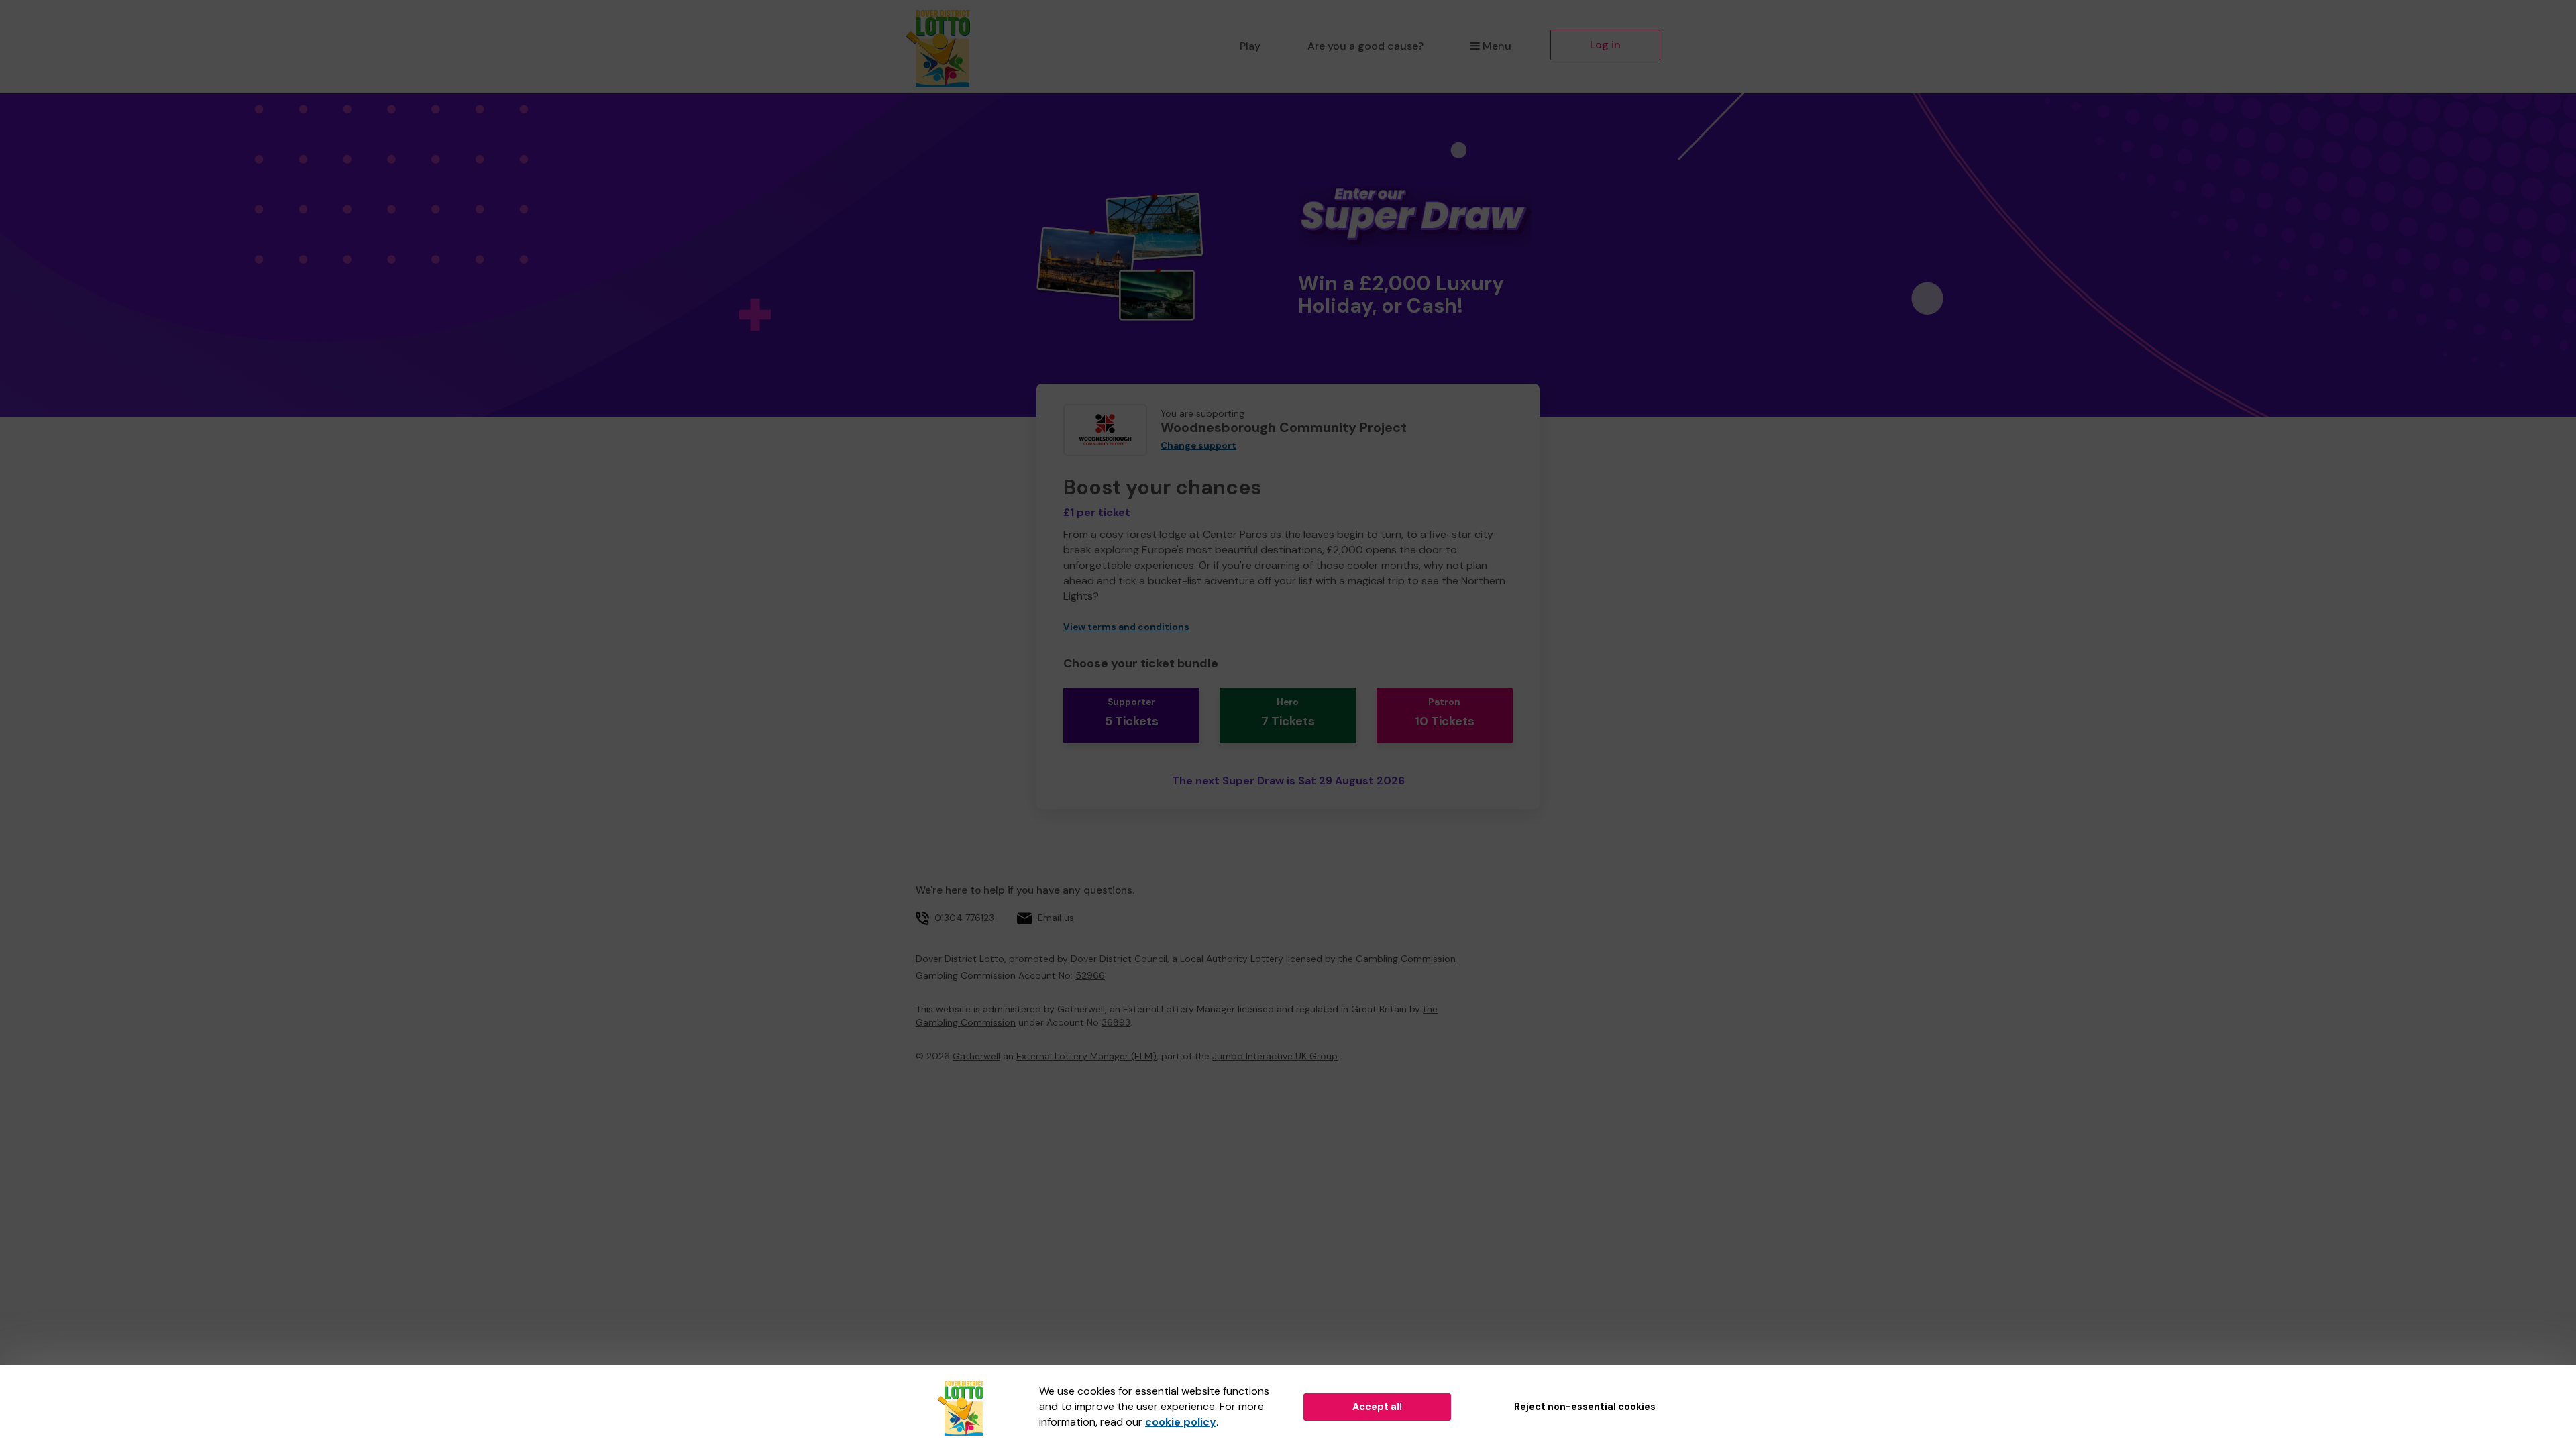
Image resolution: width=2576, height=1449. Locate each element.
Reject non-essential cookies (1585, 1407)
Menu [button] (1497, 46)
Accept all (1377, 1407)
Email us (1056, 918)
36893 (1116, 1022)
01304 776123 (964, 918)
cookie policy (1181, 1422)
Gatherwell (976, 1056)
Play (1250, 46)
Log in (1605, 45)
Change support (1198, 446)
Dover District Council (1119, 959)
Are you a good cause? (1365, 46)
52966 (1090, 975)
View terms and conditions (1126, 627)
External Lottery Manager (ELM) (1086, 1056)
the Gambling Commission (1397, 959)
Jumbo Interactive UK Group (1275, 1056)
